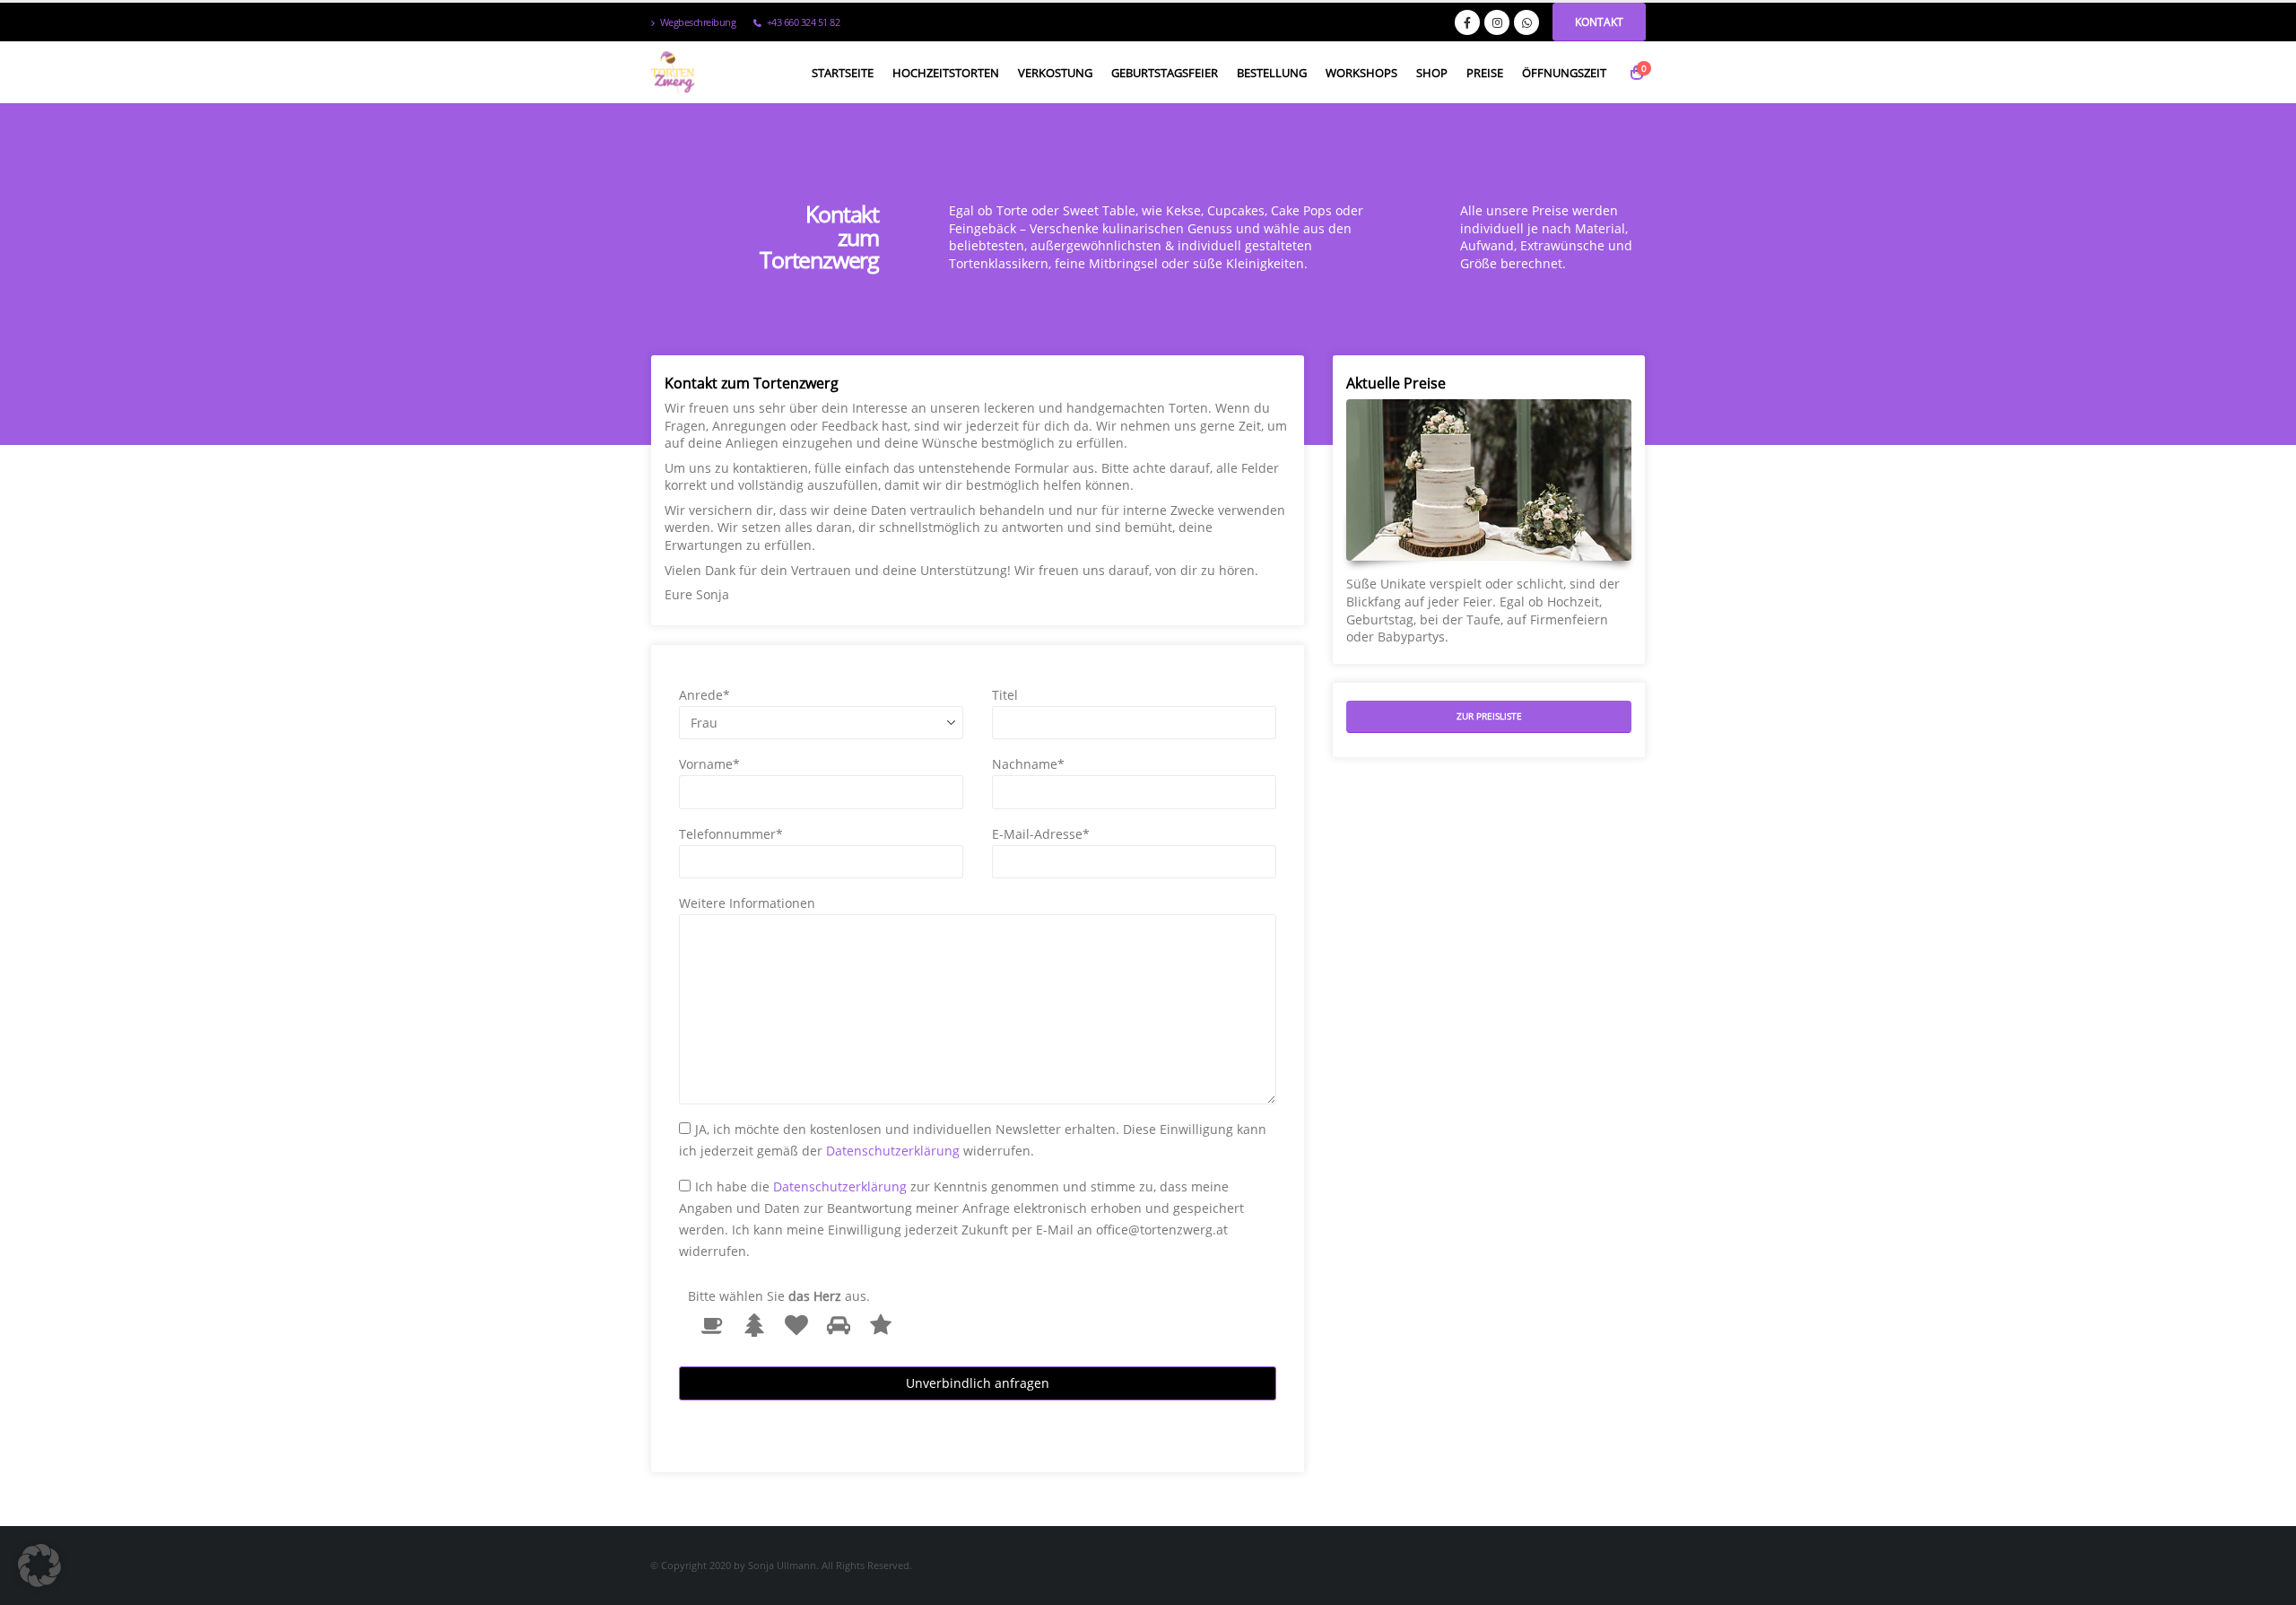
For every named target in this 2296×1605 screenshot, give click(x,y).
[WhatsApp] (1526, 22)
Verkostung (1055, 73)
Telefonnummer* (731, 834)
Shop (1432, 73)
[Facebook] (1467, 22)
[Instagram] (1497, 22)
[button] (39, 1566)
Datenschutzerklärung (893, 1151)
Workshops (1361, 73)
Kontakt (1599, 22)
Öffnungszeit (1564, 73)
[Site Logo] (673, 73)
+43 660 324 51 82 (804, 22)
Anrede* (704, 695)
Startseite (843, 73)
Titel (1005, 695)
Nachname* (1028, 764)
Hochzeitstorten (946, 73)
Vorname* (709, 764)
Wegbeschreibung (698, 22)
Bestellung (1272, 73)
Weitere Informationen (747, 903)
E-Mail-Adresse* (1041, 834)
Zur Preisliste (1489, 716)
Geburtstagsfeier (1165, 73)
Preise (1485, 73)
